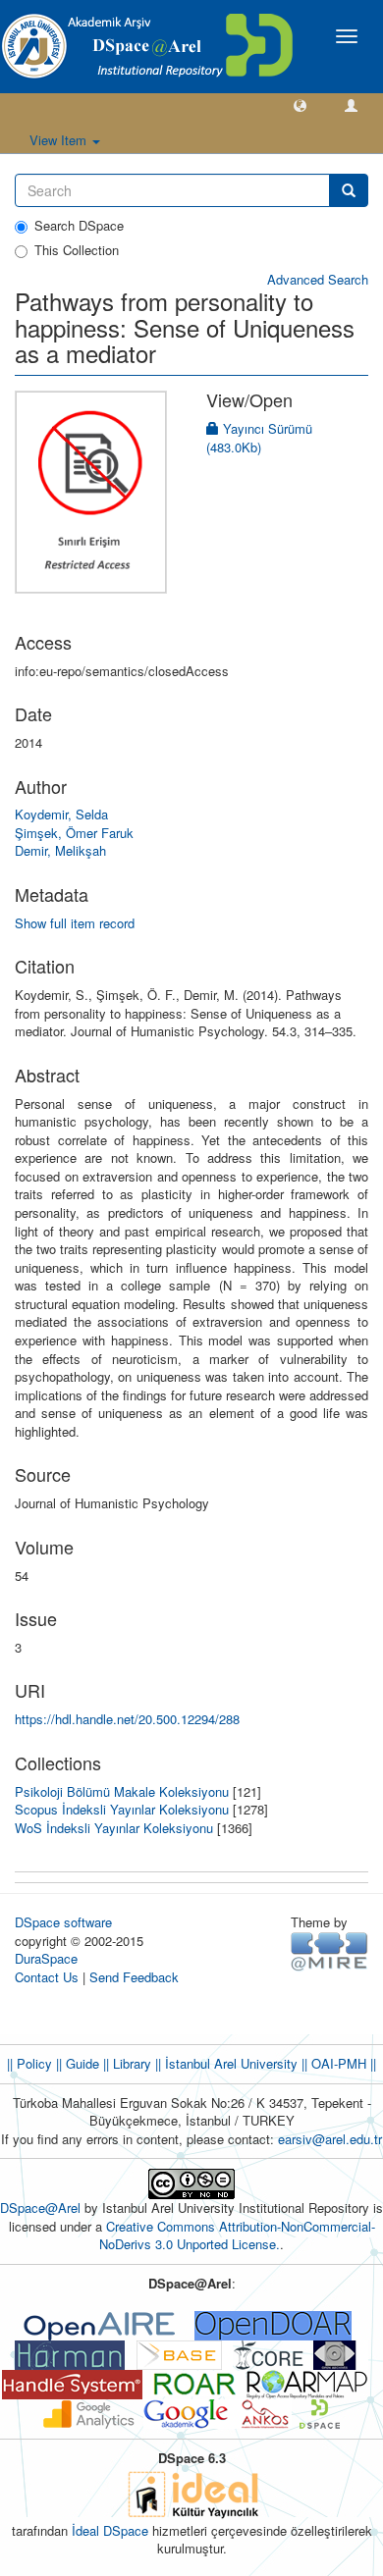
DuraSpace (46, 1958)
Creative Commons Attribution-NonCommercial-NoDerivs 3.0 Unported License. (237, 2235)
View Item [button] (60, 140)
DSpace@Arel (42, 2208)
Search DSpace (79, 226)
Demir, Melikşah (60, 850)
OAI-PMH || (342, 2063)
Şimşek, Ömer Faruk (74, 833)
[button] (300, 105)
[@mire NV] (329, 1950)
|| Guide (76, 2063)
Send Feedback (134, 1977)
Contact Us (47, 1977)
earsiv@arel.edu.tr (330, 2139)
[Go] (349, 190)
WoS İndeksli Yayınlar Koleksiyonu (114, 1828)
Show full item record (75, 923)
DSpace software (63, 1922)
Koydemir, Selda (61, 814)
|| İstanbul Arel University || (229, 2063)
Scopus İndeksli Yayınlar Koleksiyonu (122, 1809)
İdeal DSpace (110, 2530)
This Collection (77, 250)
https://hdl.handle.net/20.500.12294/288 (127, 1719)
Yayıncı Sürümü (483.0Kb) (259, 438)
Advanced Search (318, 279)
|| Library (125, 2063)
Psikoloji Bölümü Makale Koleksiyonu (122, 1791)
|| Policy (29, 2063)
